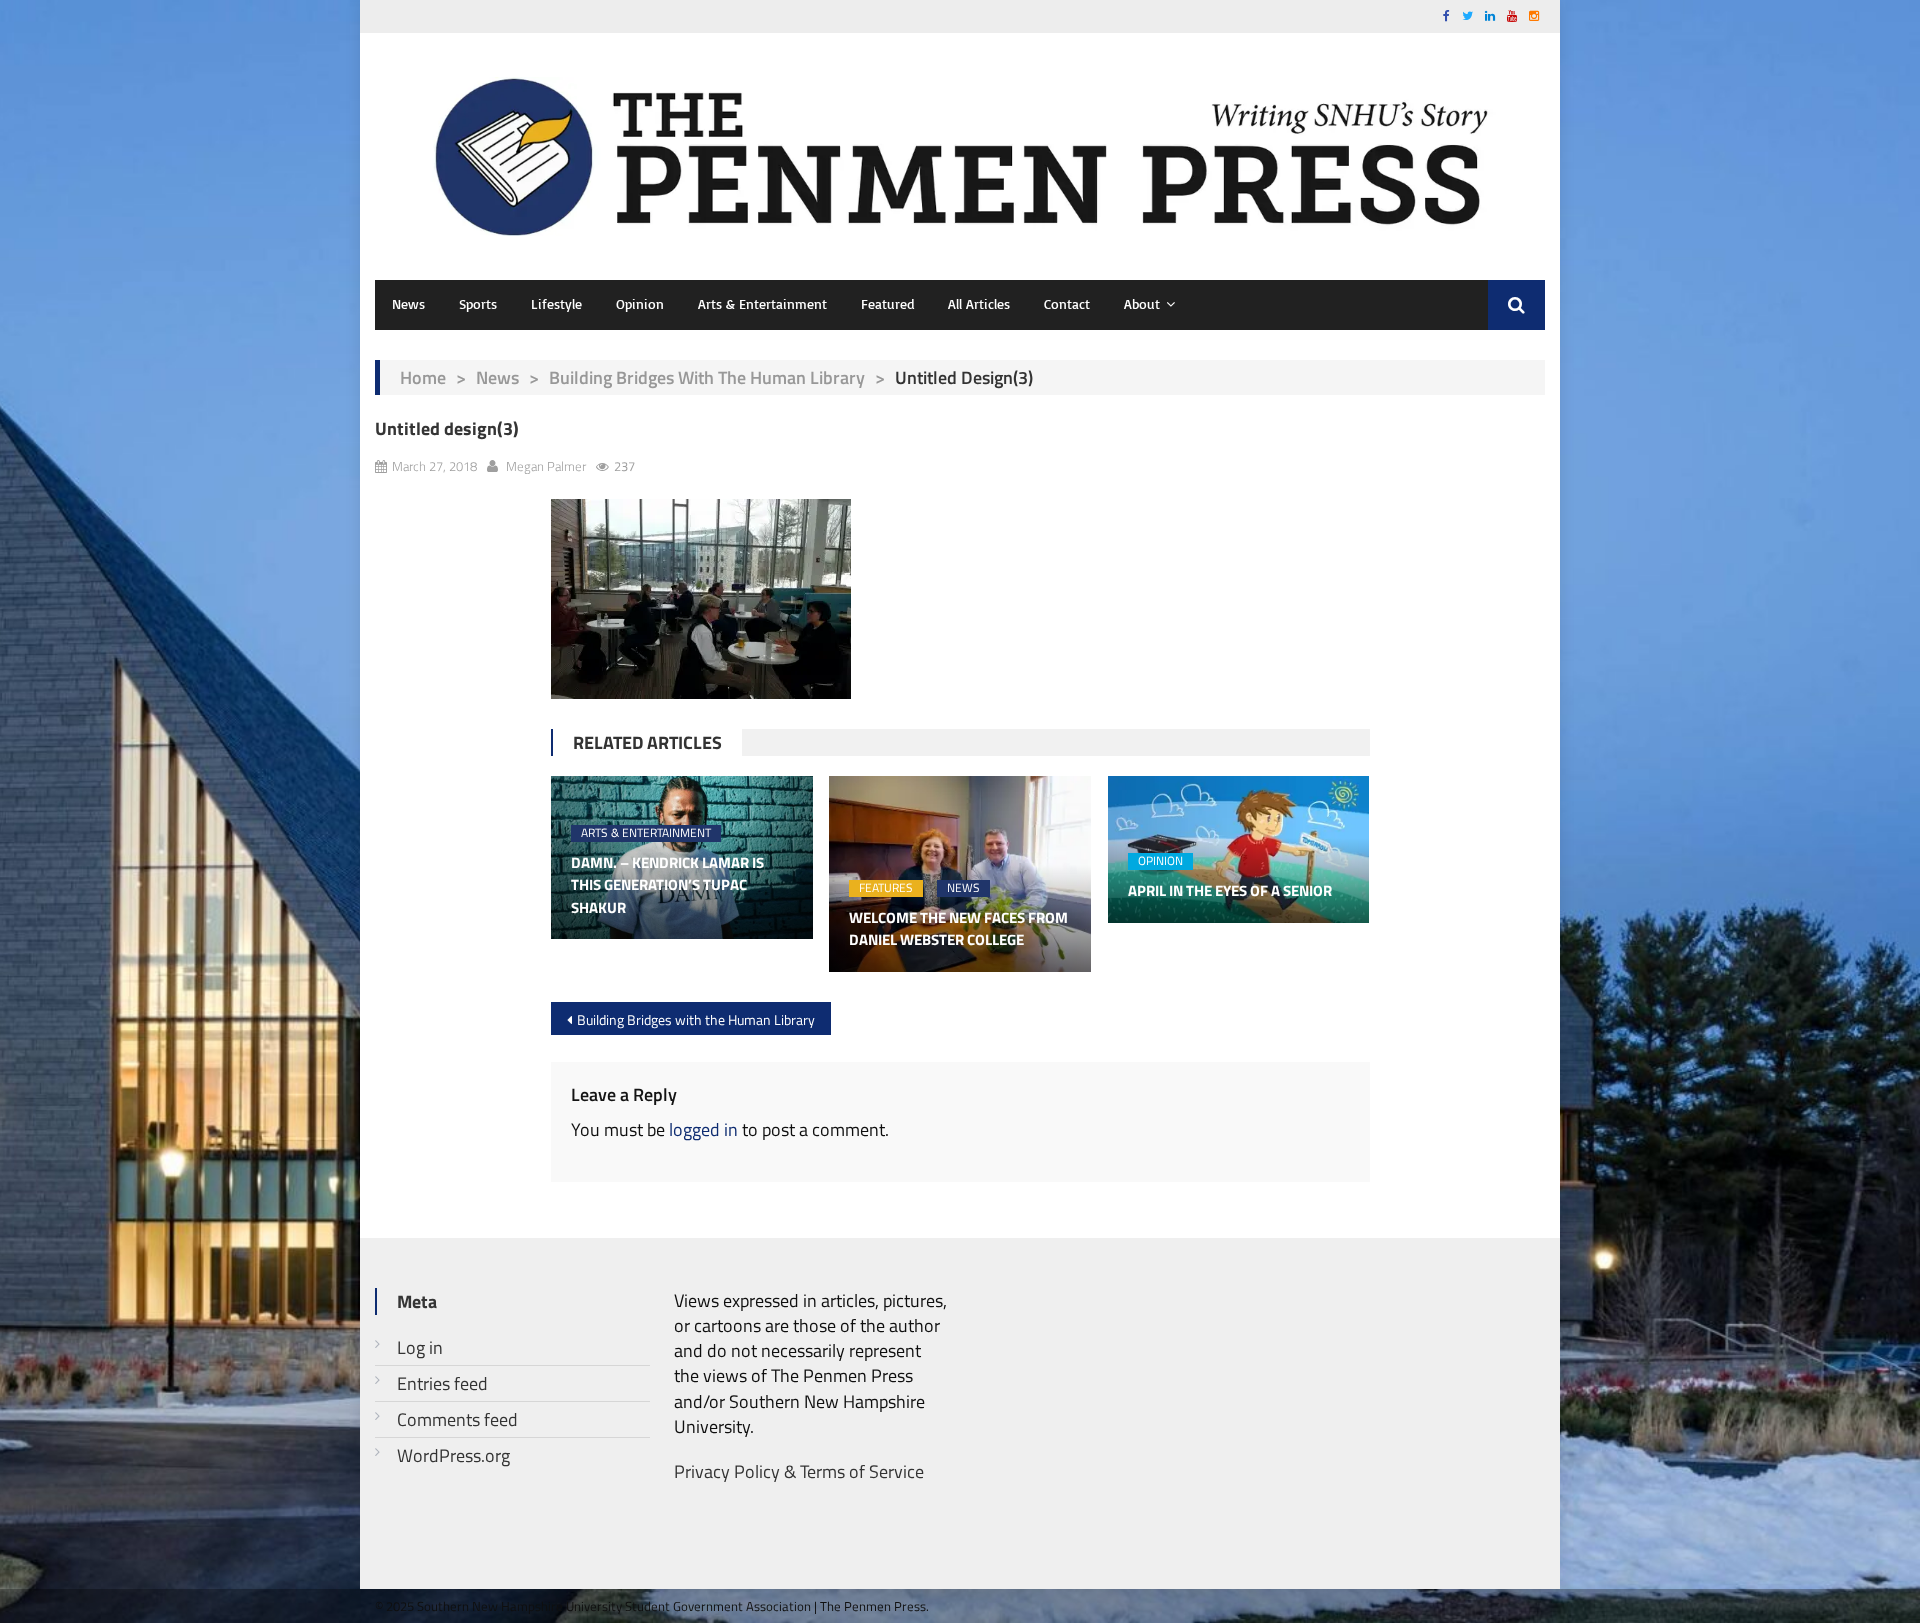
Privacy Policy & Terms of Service (799, 1471)
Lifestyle (556, 303)
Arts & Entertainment (762, 303)
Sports (478, 303)
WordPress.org (453, 1455)
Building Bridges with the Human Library (707, 377)
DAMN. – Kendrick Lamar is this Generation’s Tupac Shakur (667, 885)
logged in (703, 1129)
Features (886, 888)
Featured (887, 303)
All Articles (979, 303)
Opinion (640, 303)
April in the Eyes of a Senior (1230, 891)
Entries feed (442, 1383)
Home (423, 377)
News (408, 303)
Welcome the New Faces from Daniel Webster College (958, 929)
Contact (1067, 303)
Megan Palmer (546, 466)
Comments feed (457, 1419)
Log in (420, 1347)
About (1142, 303)
